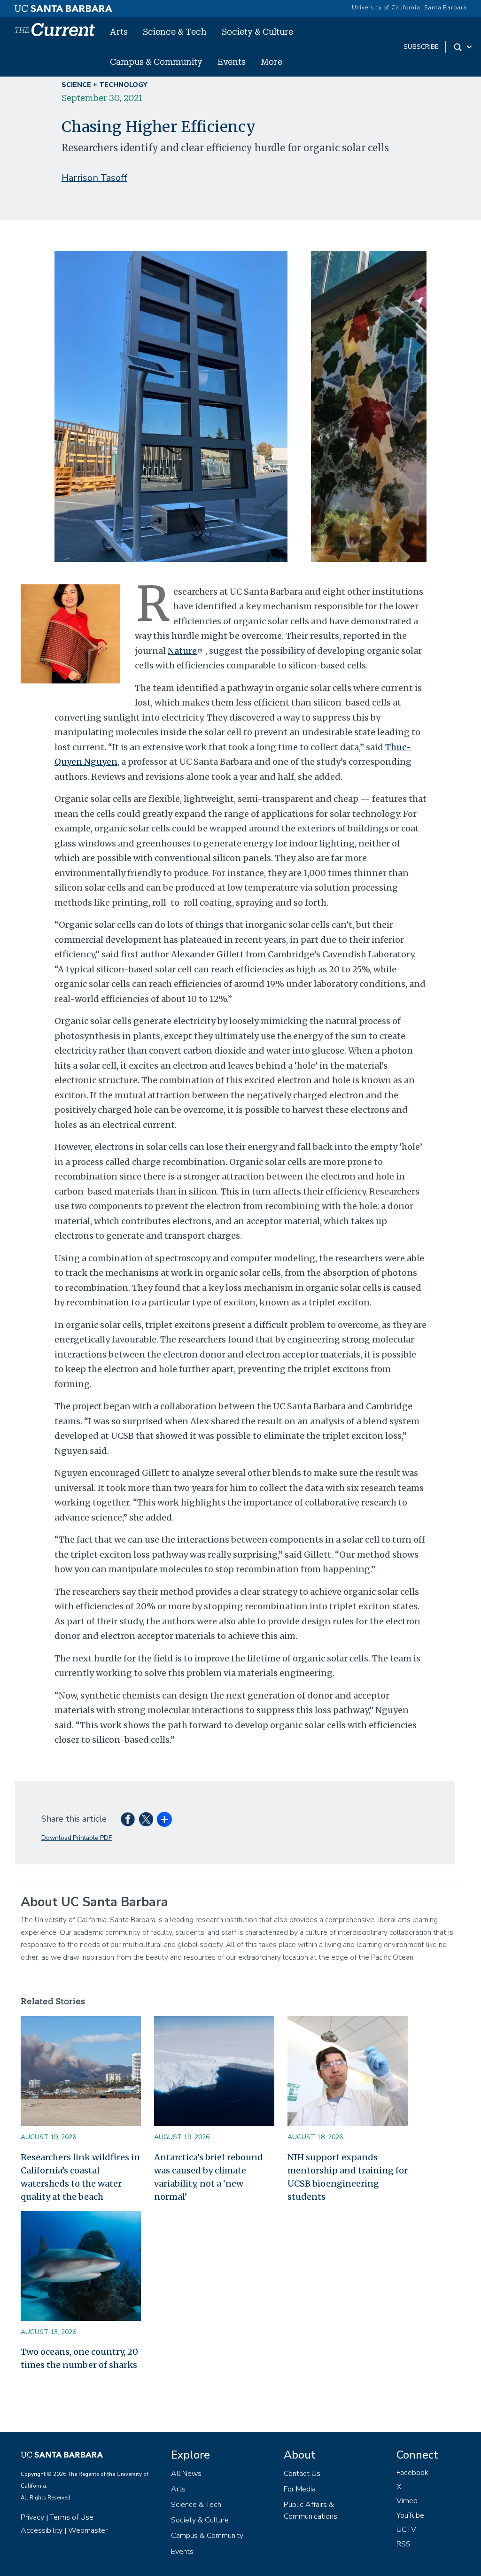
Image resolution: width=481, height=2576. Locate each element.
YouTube (410, 2515)
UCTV (406, 2529)
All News (186, 2474)
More (272, 62)
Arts (119, 31)
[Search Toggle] (463, 47)
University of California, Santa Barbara (409, 8)
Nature (182, 651)
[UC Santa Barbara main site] (63, 6)
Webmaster (88, 2530)
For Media (300, 2489)
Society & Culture (257, 31)
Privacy (32, 2517)
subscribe (421, 47)
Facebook (412, 2473)
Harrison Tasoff (94, 178)
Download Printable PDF (77, 1838)
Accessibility (42, 2530)
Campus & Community (156, 62)
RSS (403, 2544)
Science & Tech (175, 31)
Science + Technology (104, 85)
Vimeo (407, 2501)
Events (232, 62)
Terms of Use (72, 2517)
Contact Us (302, 2474)
